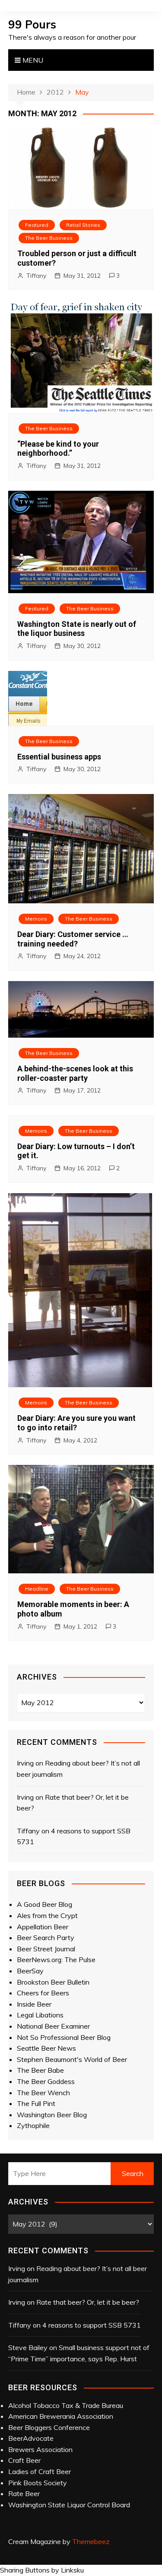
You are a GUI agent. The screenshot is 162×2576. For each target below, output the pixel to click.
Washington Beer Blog (52, 2115)
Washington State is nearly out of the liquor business (77, 629)
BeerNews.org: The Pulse (56, 1960)
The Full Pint (36, 2103)
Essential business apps (59, 757)
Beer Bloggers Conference (49, 2427)
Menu (32, 60)
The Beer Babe (40, 2070)
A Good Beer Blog (44, 1904)
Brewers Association (40, 2449)
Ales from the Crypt (47, 1915)
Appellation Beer (43, 1927)
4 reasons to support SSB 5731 (92, 2325)
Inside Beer (34, 2004)
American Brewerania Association (61, 2416)
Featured (37, 225)
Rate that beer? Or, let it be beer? (88, 2302)
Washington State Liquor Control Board (69, 2505)
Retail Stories (83, 225)
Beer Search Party (46, 1938)
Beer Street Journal (46, 1949)
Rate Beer (24, 2493)
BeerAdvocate (31, 2438)
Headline (37, 1589)
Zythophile (33, 2125)
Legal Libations (40, 2015)
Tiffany (36, 276)
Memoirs (36, 919)
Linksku (72, 2570)
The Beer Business (49, 238)
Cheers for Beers (43, 1993)
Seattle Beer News (46, 2048)
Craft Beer (24, 2460)
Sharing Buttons (25, 2570)
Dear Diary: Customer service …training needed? (73, 939)
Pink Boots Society (38, 2483)
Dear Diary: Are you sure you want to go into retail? (76, 1423)
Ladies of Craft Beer (40, 2471)
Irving (25, 1763)
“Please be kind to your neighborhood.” (58, 449)
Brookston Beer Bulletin (53, 1982)
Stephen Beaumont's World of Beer (72, 2059)
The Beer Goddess (46, 2081)
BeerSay (30, 1971)
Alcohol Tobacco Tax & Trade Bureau (66, 2405)
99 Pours (32, 24)
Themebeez (91, 2541)
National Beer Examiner (53, 2026)
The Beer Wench (43, 2093)
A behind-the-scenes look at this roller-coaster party (75, 1073)
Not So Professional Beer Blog (64, 2037)
